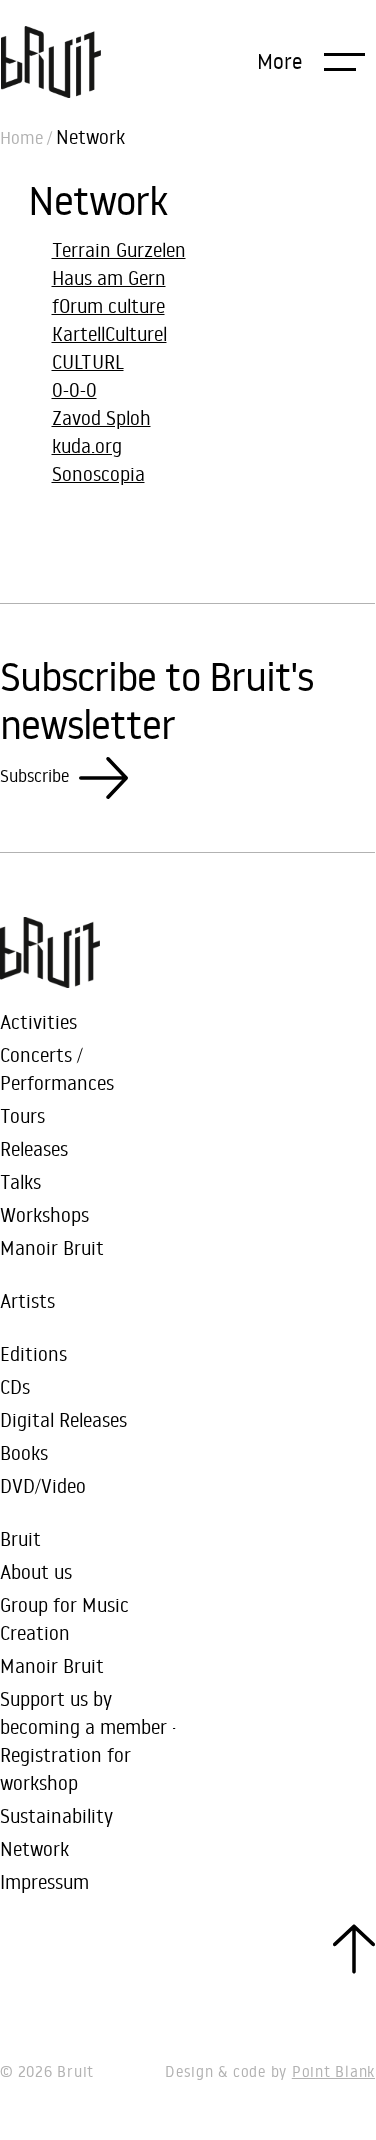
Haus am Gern (109, 277)
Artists (27, 1300)
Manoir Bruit (52, 1247)
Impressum (44, 1881)
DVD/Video (43, 1485)
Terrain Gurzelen (119, 249)
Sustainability (56, 1815)
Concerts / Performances (57, 1068)
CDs (15, 1386)
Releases (34, 1148)
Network (34, 1848)
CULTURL (88, 361)
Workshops (44, 1214)
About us (36, 1571)
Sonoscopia (98, 473)
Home (21, 138)
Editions (33, 1353)
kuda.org (87, 445)
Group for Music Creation (64, 1618)
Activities (38, 1021)
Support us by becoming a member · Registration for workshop (88, 1740)
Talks (20, 1181)
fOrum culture (108, 305)
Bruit (20, 1538)
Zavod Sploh (101, 417)
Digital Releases (63, 1419)
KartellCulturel (109, 333)
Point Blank (333, 2071)
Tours (22, 1115)
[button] (311, 61)
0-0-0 (74, 389)
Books (24, 1452)
